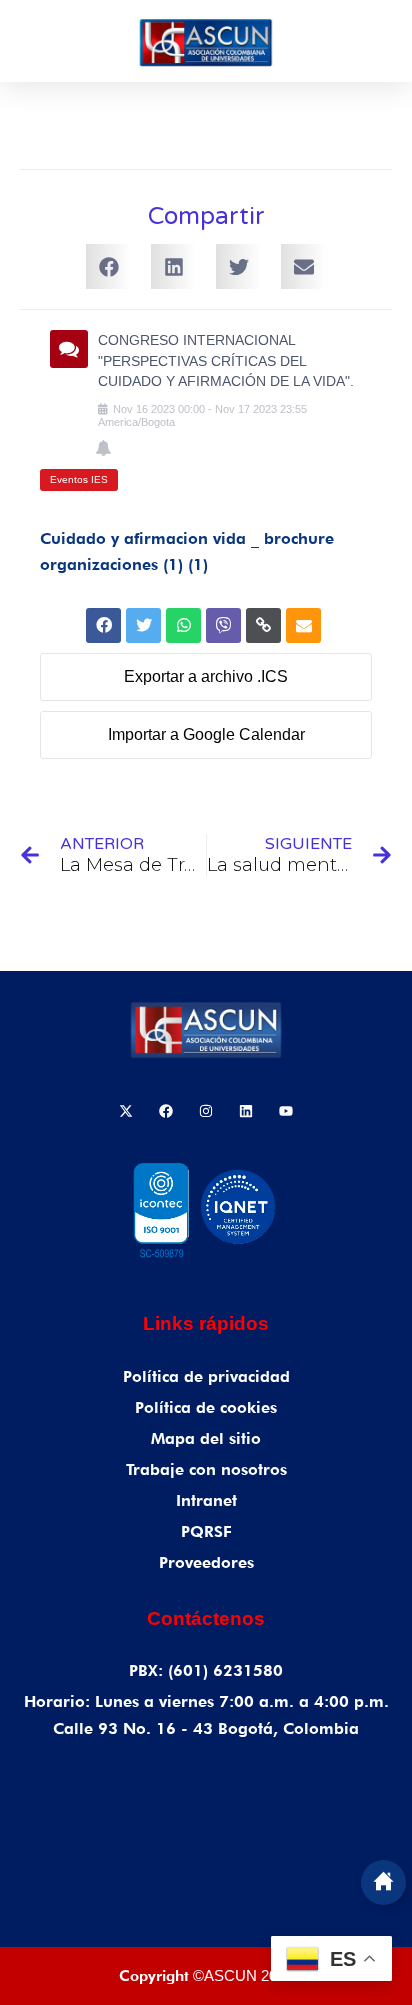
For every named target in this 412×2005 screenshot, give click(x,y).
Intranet (206, 1500)
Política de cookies (206, 1407)
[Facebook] (166, 1111)
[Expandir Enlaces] (383, 1882)
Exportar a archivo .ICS (206, 676)
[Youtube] (286, 1111)
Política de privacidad (206, 1376)
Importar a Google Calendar (206, 734)
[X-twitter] (126, 1111)
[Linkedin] (246, 1111)
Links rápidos (206, 1323)
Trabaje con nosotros (206, 1469)
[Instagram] (206, 1111)
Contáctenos (206, 1618)
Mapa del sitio (206, 1438)
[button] (108, 266)
